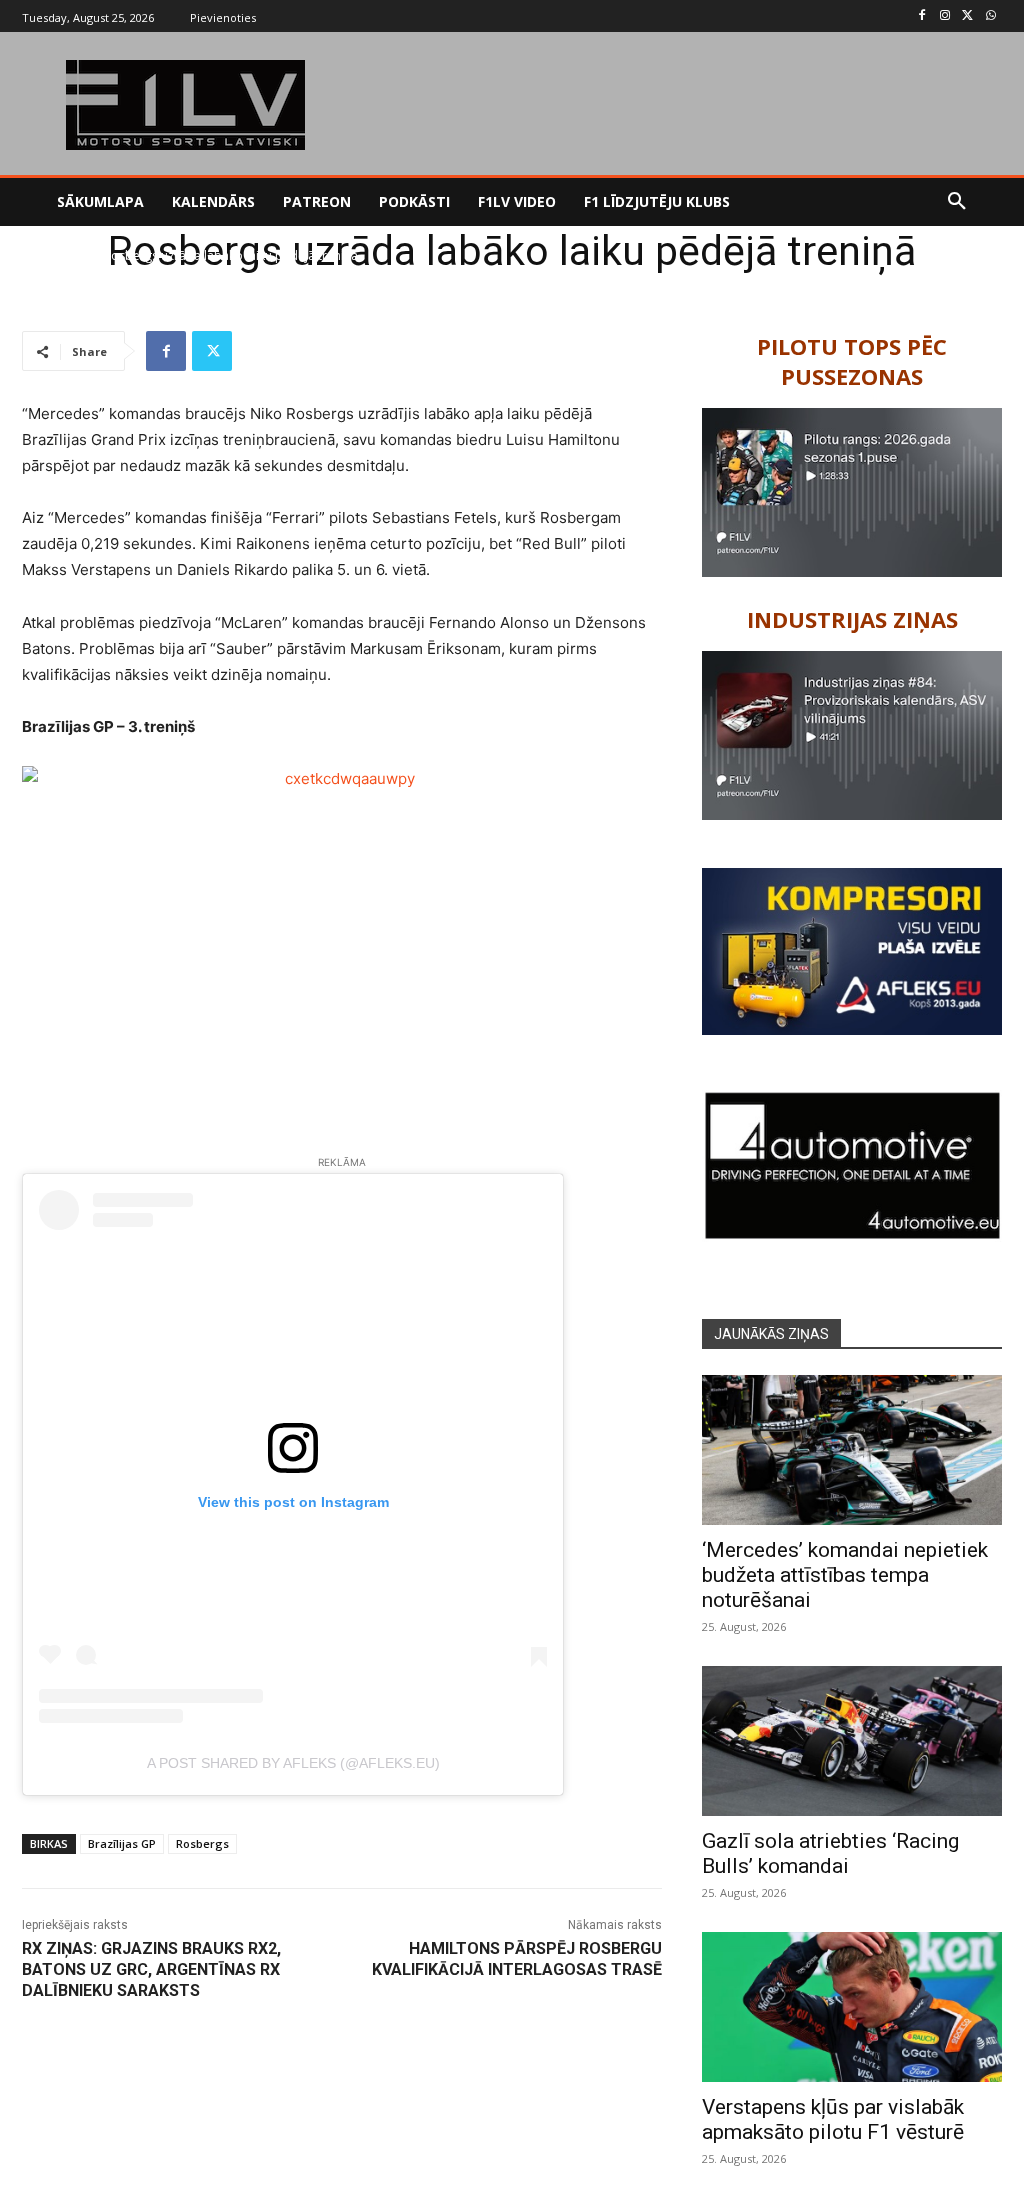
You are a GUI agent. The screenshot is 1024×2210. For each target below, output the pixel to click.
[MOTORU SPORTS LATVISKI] (185, 105)
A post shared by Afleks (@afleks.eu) (293, 1763)
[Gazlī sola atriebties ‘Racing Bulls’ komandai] (852, 1741)
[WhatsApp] (990, 16)
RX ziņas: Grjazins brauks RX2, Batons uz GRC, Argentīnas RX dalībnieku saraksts (151, 1969)
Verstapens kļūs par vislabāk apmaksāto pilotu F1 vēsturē (833, 2119)
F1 (84, 255)
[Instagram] (945, 16)
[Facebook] (922, 16)
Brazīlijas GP (122, 1843)
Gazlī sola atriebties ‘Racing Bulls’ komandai (830, 1853)
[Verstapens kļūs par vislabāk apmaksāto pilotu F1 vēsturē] (852, 2007)
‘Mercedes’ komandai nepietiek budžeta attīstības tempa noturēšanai (845, 1575)
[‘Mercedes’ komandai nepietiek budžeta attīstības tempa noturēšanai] (852, 1450)
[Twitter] (967, 16)
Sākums (43, 255)
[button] (957, 202)
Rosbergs (202, 1843)
